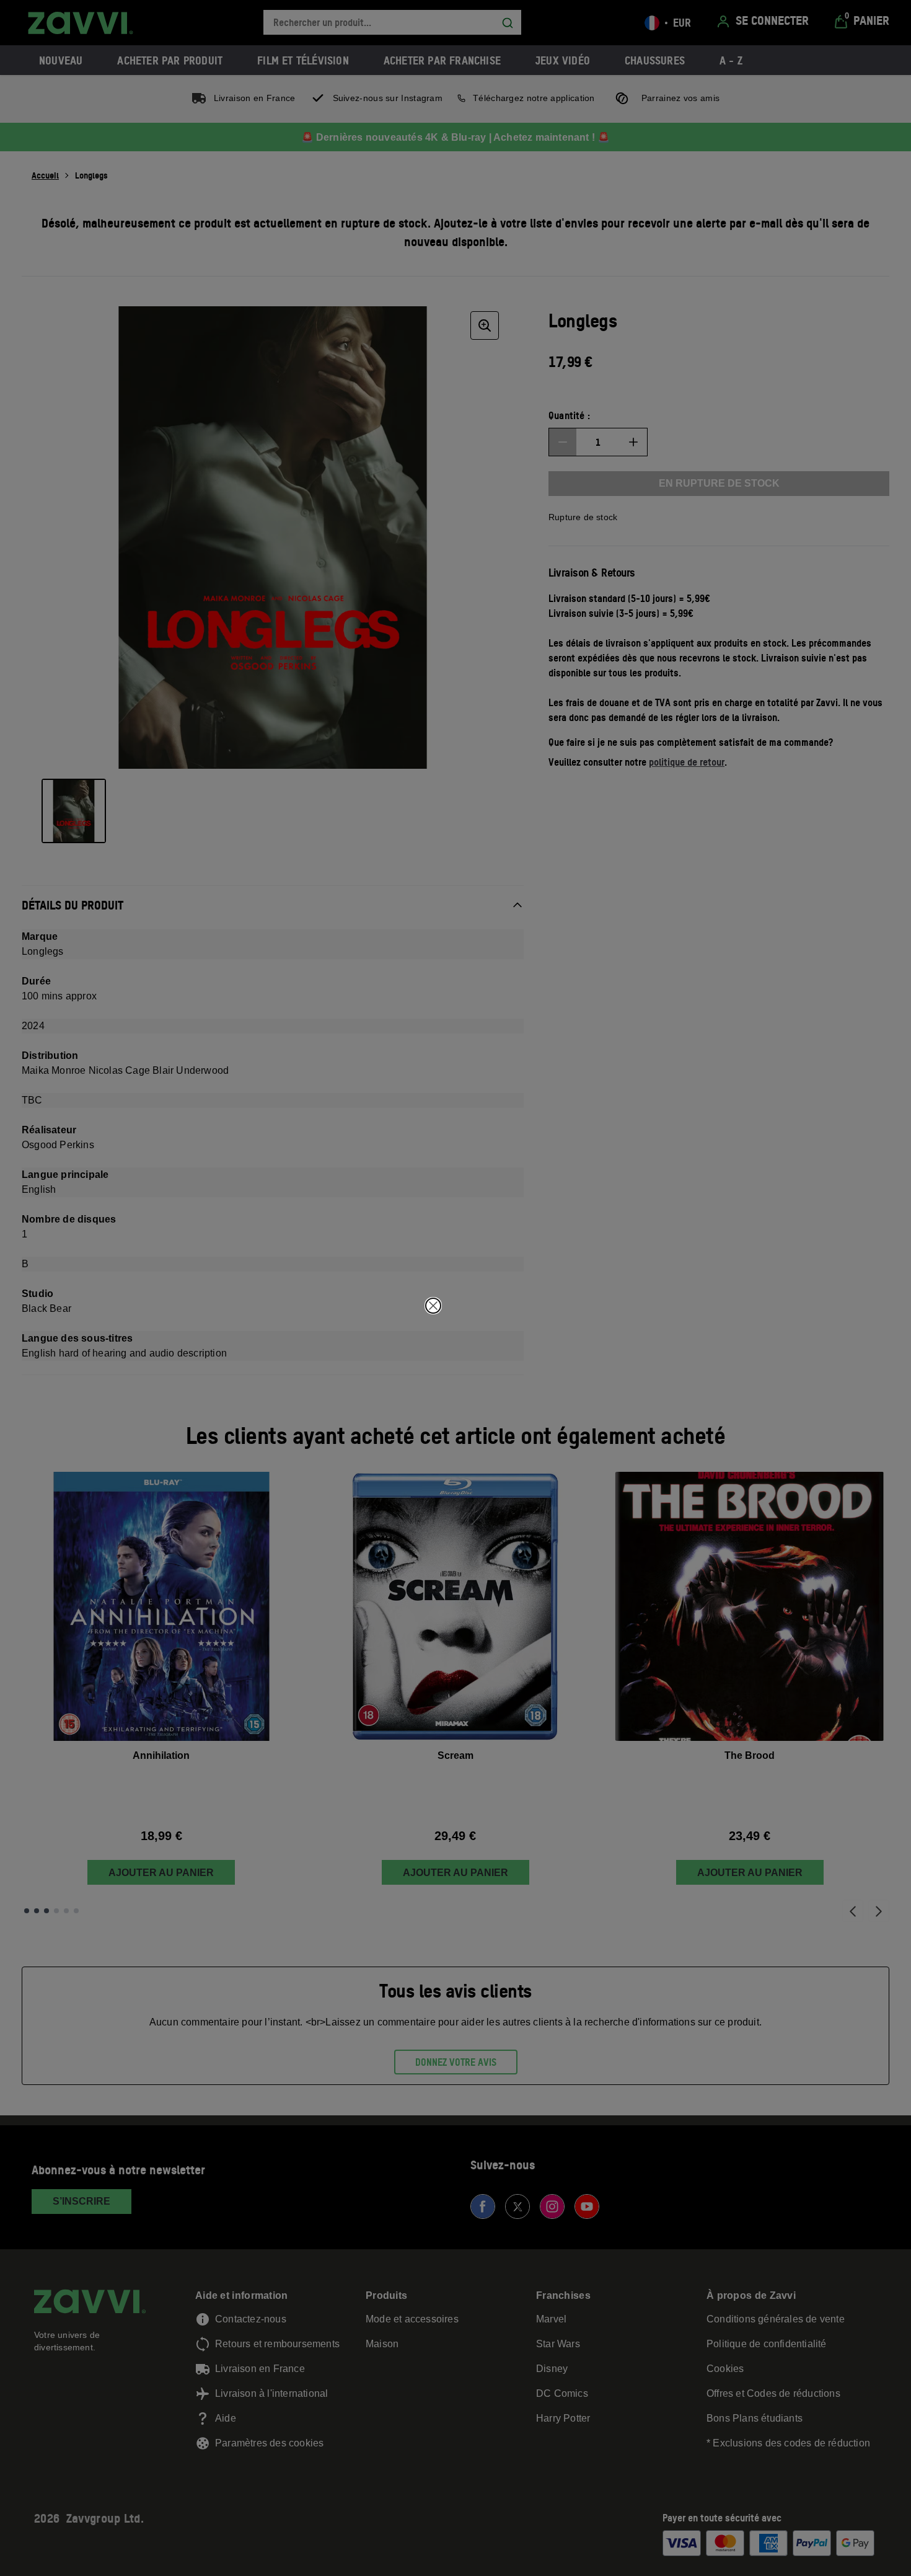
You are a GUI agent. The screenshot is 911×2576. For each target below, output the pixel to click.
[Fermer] (433, 1306)
